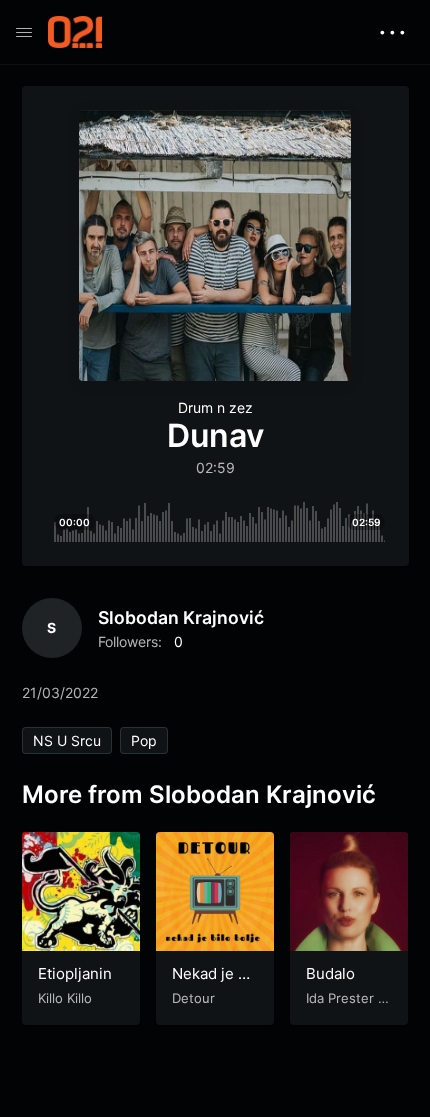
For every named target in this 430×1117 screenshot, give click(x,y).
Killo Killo (65, 998)
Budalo (330, 973)
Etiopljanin (75, 973)
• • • (392, 31)
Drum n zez (215, 407)
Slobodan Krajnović (181, 617)
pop (144, 740)
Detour (193, 998)
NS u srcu (67, 740)
